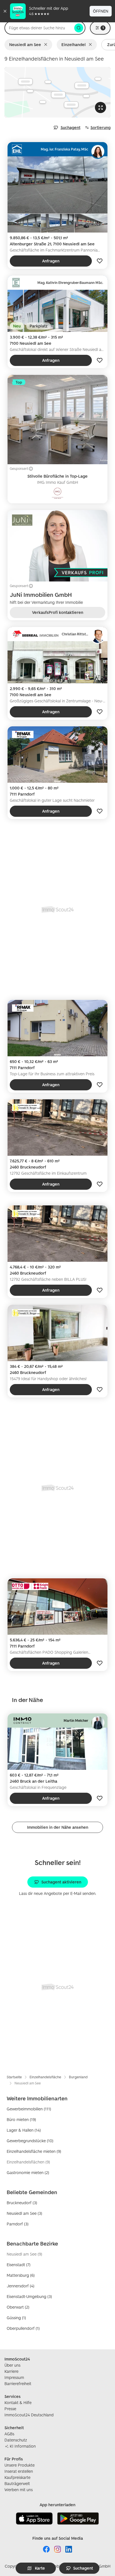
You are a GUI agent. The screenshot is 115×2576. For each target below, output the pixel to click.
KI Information (23, 2446)
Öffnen (101, 11)
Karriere (11, 2371)
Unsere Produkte (20, 2465)
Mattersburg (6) (21, 2275)
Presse (10, 2409)
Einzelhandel (74, 45)
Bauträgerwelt (17, 2483)
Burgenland (78, 2077)
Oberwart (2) (18, 2307)
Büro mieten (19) (21, 2119)
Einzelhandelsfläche (45, 2077)
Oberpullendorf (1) (23, 2328)
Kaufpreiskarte (17, 2477)
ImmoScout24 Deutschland (29, 2415)
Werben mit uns (19, 2490)
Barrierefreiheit (18, 2384)
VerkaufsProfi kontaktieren (58, 612)
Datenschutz (16, 2440)
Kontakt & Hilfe (18, 2403)
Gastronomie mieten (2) (28, 2172)
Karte (40, 2568)
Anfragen (51, 261)
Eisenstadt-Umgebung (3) (29, 2296)
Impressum (14, 2377)
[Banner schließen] (5, 11)
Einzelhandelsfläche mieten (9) (34, 2151)
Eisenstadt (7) (19, 2265)
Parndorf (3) (18, 2224)
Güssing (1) (16, 2318)
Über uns (12, 2365)
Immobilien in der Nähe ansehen (58, 1827)
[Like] (100, 261)
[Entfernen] (47, 45)
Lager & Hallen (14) (24, 2130)
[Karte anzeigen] (57, 92)
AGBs (9, 2434)
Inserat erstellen (19, 2471)
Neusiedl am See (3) (24, 2213)
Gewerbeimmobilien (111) (29, 2109)
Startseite (14, 2077)
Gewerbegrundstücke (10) (30, 2141)
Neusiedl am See (25, 45)
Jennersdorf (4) (21, 2286)
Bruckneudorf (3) (22, 2203)
